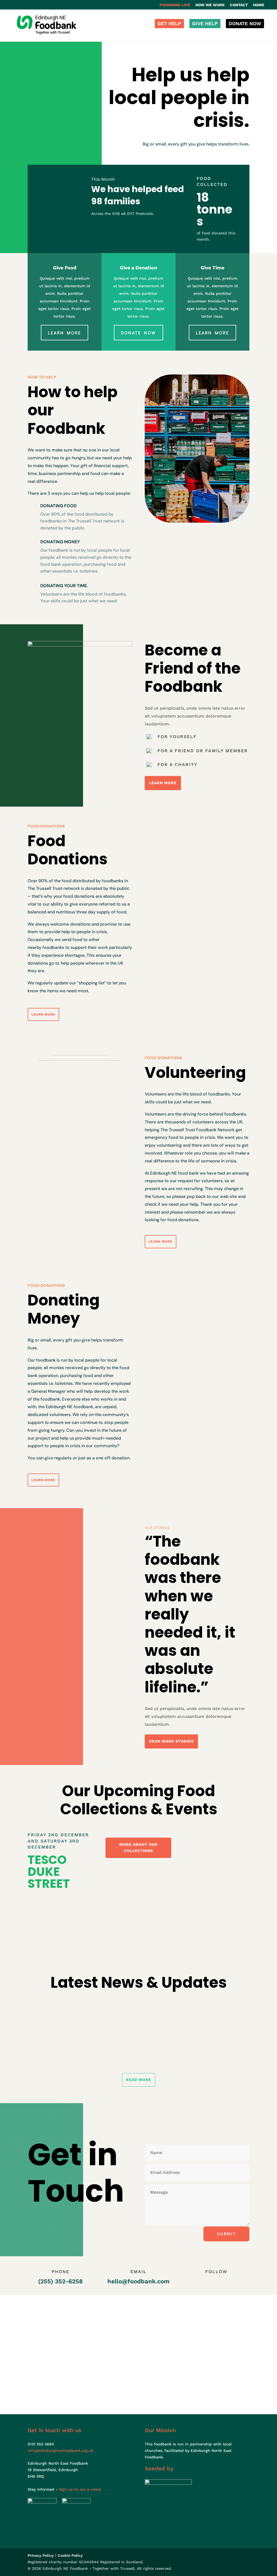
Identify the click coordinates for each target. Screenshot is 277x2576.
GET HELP (169, 23)
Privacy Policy (41, 2555)
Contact (239, 5)
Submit (226, 2234)
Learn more (212, 333)
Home (259, 5)
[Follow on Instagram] (222, 2283)
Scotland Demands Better (59, 2018)
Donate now (138, 333)
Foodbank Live (175, 5)
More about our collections (138, 1848)
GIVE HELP (205, 23)
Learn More (65, 333)
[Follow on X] (211, 2283)
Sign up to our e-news (80, 2489)
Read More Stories (171, 1741)
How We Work (210, 5)
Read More (139, 2080)
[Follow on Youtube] (233, 2283)
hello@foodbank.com (138, 2281)
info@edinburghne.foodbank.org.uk (60, 2451)
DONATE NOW (245, 23)
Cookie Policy (70, 2555)
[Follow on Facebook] (200, 2283)
